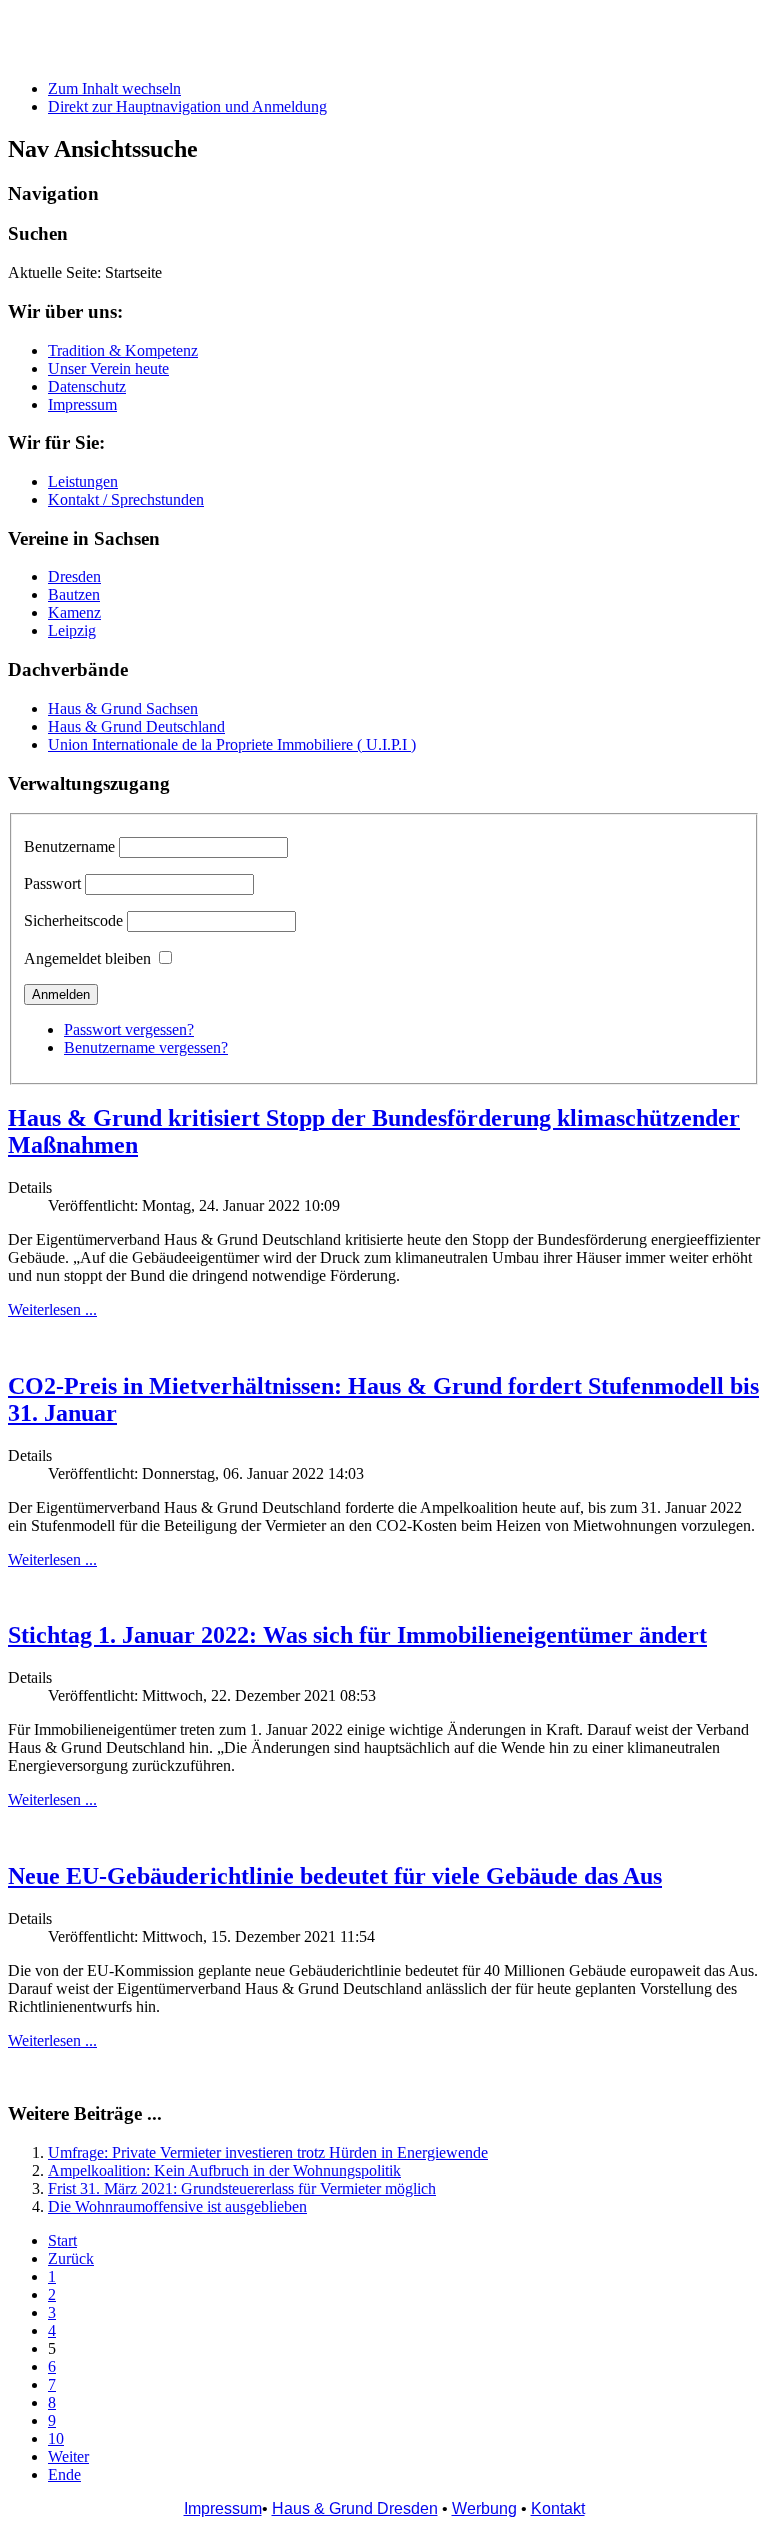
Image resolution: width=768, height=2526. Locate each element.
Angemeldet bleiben (87, 958)
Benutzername (69, 846)
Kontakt (558, 2508)
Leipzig (72, 630)
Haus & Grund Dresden (355, 2508)
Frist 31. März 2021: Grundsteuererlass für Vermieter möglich (242, 2188)
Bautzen (74, 594)
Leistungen (83, 481)
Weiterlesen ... (52, 1309)
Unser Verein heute (108, 368)
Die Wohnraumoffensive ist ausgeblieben (177, 2206)
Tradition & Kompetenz (123, 350)
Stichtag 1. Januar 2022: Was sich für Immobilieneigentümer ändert (357, 1635)
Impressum (82, 404)
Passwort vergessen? (129, 1029)
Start (62, 2240)
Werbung (484, 2508)
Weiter (68, 2456)
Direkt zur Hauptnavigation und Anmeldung (187, 106)
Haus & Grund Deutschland (136, 726)
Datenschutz (87, 386)
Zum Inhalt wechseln (114, 88)
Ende (64, 2474)
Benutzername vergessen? (146, 1047)
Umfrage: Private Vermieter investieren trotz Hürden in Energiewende (268, 2152)
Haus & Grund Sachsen (123, 708)
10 (56, 2438)
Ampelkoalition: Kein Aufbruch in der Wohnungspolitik (224, 2170)
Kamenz (74, 612)
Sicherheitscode (73, 920)
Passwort (52, 883)
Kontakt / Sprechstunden (126, 499)
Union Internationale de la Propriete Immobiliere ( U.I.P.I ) (232, 744)
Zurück (71, 2258)
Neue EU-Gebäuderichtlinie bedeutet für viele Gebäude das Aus (335, 1876)
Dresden (74, 576)
